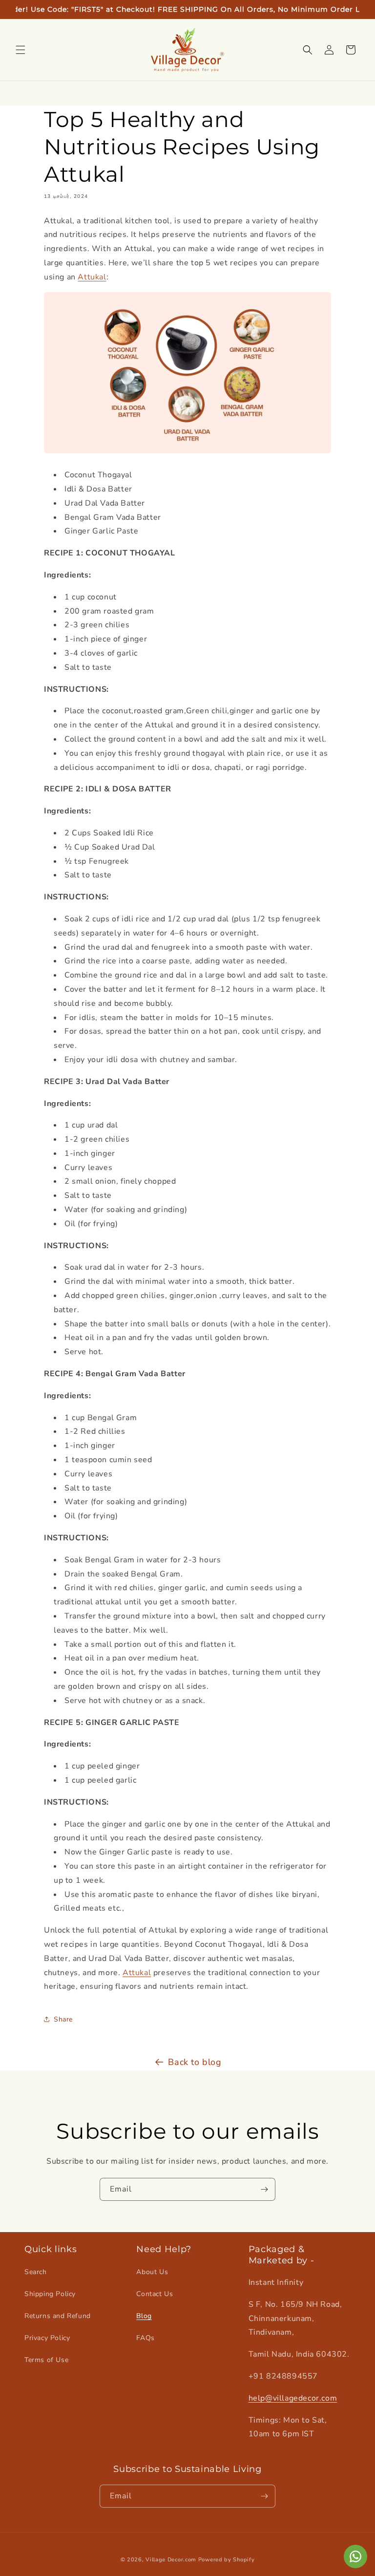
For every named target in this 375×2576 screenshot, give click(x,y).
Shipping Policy (50, 2294)
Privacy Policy (47, 2338)
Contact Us (155, 2294)
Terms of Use (46, 2360)
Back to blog (195, 2062)
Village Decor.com (171, 2560)
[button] (21, 50)
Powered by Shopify (227, 2560)
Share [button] (63, 2019)
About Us (152, 2272)
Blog (144, 2316)
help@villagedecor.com (293, 2398)
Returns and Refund (58, 2316)
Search (36, 2272)
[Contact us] (355, 2556)
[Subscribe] (264, 2189)
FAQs (145, 2338)
